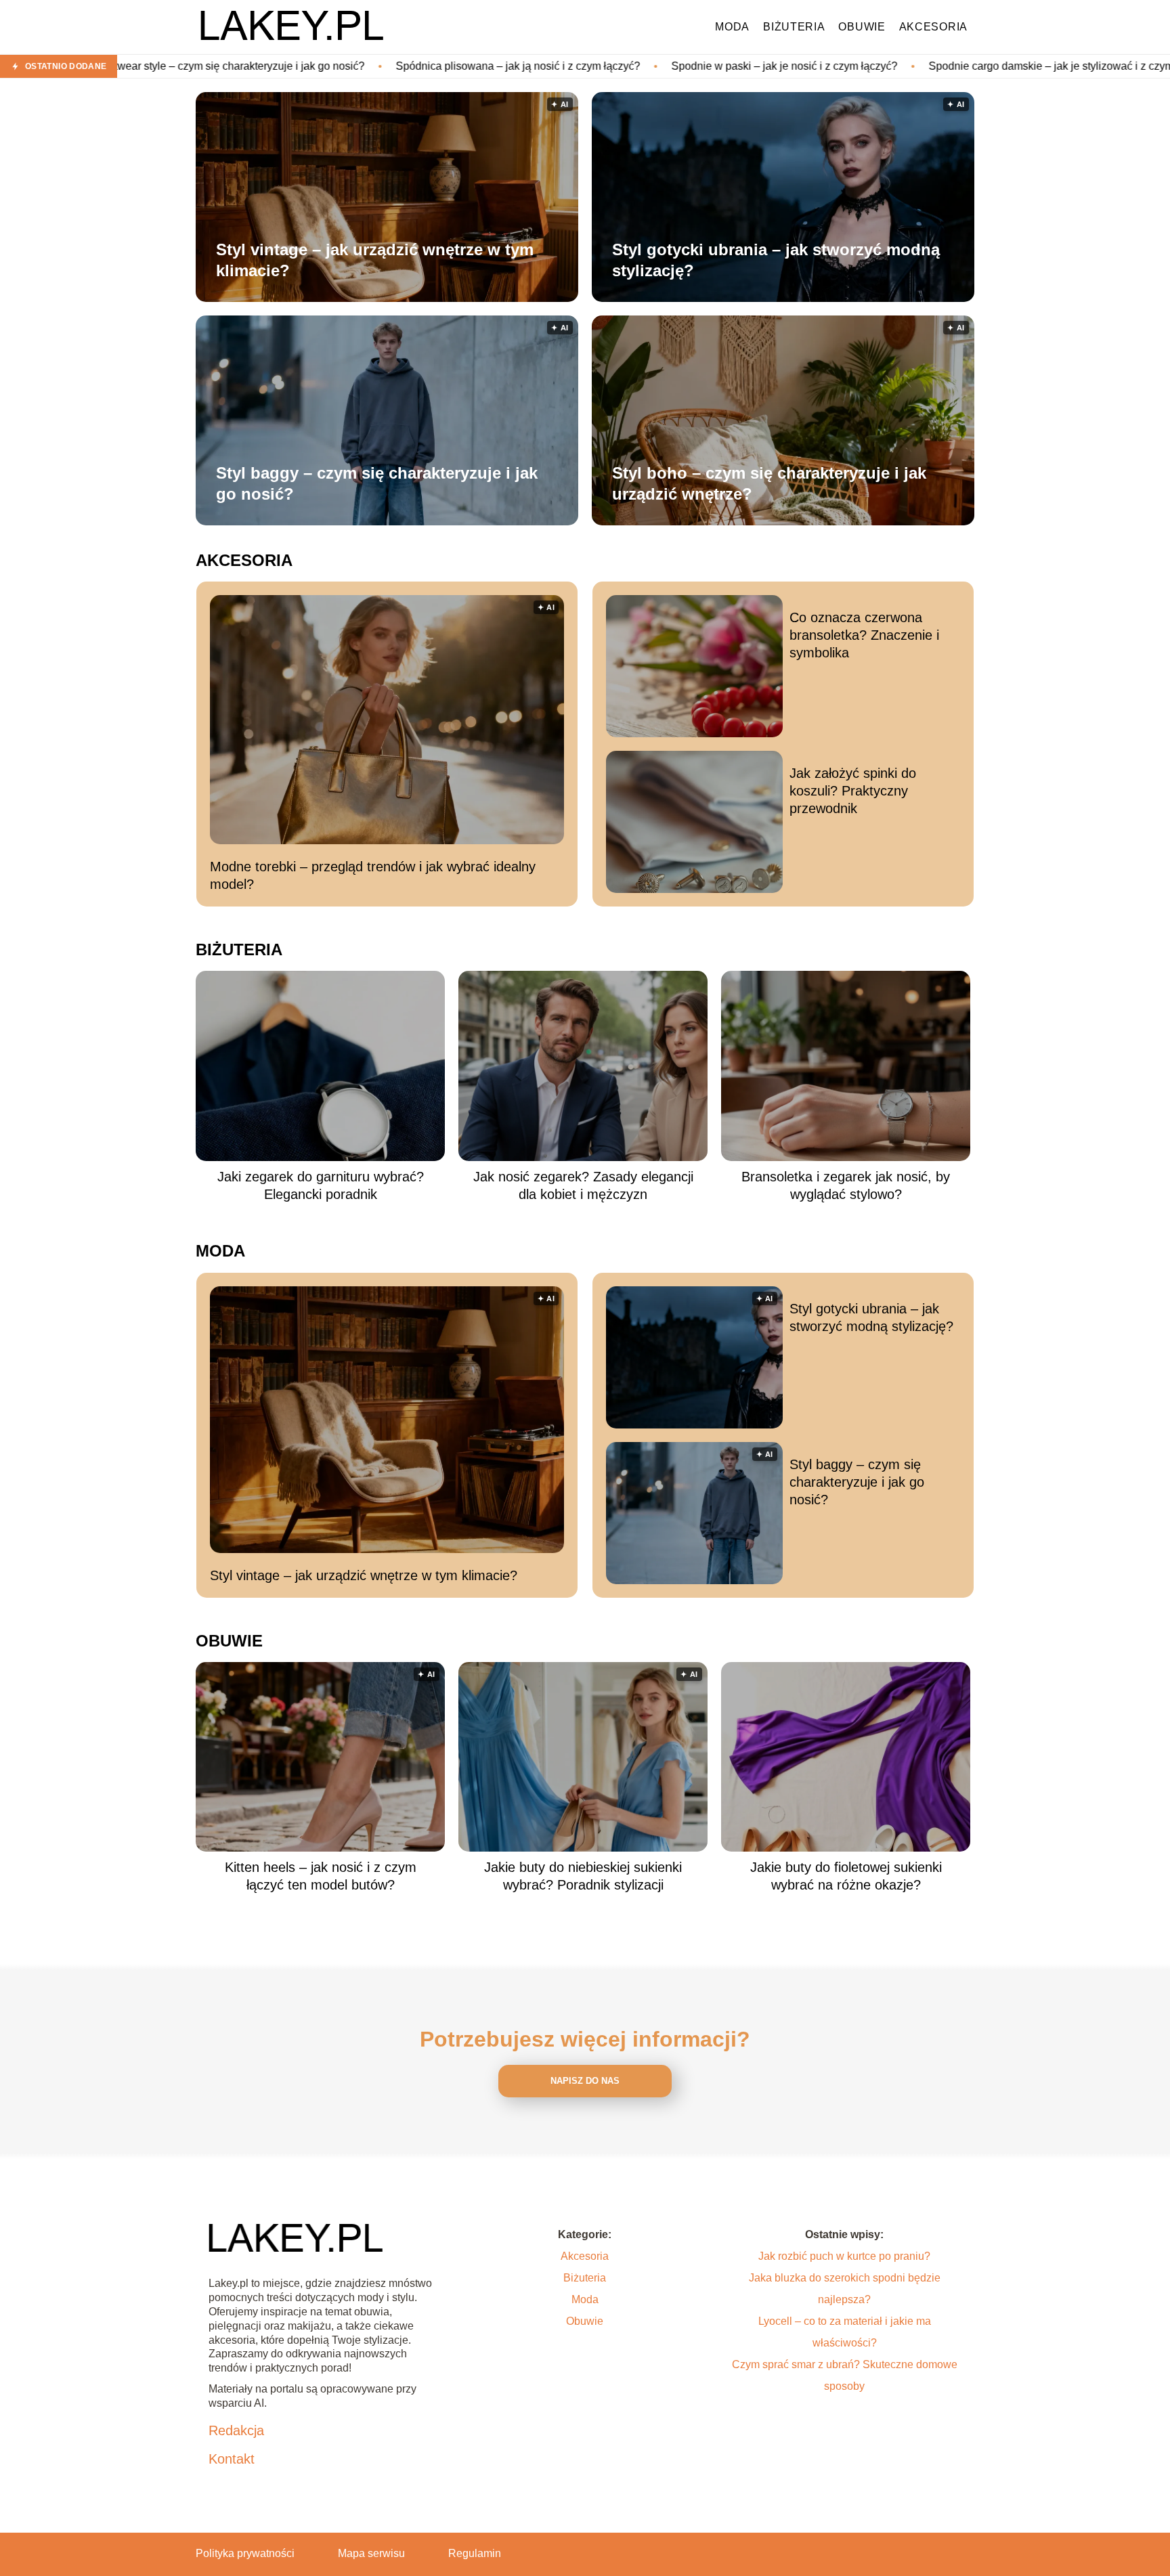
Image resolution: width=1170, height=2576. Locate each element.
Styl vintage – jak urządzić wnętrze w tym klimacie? (375, 260)
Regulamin (475, 2553)
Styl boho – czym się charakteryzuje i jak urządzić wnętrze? (769, 483)
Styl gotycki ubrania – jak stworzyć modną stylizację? (776, 260)
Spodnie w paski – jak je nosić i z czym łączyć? (631, 66)
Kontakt (232, 2459)
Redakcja (236, 2430)
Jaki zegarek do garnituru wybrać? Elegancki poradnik (321, 1185)
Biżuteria (794, 27)
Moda (732, 27)
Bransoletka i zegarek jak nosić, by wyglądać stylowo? (846, 1185)
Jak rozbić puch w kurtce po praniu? (844, 2256)
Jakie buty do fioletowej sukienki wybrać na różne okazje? (846, 1876)
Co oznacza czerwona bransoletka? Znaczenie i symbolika (864, 635)
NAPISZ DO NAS (585, 2081)
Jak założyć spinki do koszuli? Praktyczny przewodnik (853, 791)
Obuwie (862, 27)
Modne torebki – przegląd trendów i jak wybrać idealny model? (373, 875)
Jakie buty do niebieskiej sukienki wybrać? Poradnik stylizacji (583, 1876)
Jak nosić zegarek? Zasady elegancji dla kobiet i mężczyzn (583, 1185)
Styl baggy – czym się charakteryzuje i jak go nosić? (377, 483)
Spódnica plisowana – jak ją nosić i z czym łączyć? (365, 66)
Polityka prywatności (245, 2553)
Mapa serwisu (371, 2553)
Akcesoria (933, 27)
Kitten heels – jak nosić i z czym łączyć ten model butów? (321, 1876)
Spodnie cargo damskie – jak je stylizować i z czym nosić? (915, 66)
